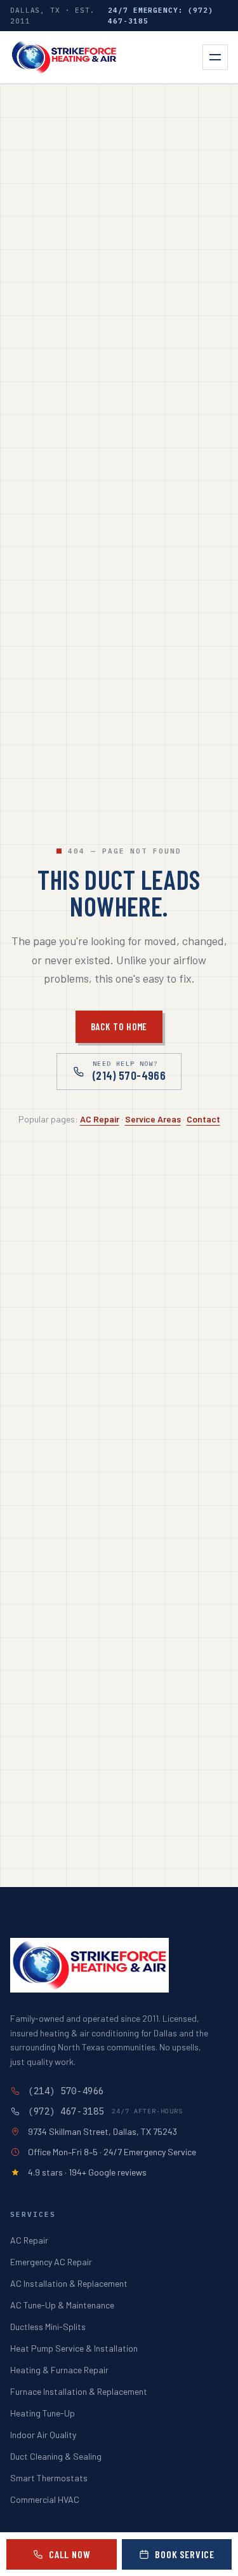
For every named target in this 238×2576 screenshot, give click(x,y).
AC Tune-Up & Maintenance (62, 2305)
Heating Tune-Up (43, 2413)
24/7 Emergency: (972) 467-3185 (161, 16)
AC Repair (100, 1119)
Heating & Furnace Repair (59, 2370)
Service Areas (153, 1119)
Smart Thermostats (49, 2478)
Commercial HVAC (45, 2499)
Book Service (185, 2554)
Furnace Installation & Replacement (79, 2391)
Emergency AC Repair (51, 2262)
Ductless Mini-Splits (48, 2327)
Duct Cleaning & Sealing (56, 2456)
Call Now (69, 2554)
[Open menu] (215, 57)
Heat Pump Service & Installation (74, 2348)
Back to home (119, 1026)
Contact (203, 1119)
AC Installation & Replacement (69, 2283)
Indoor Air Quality (43, 2435)
